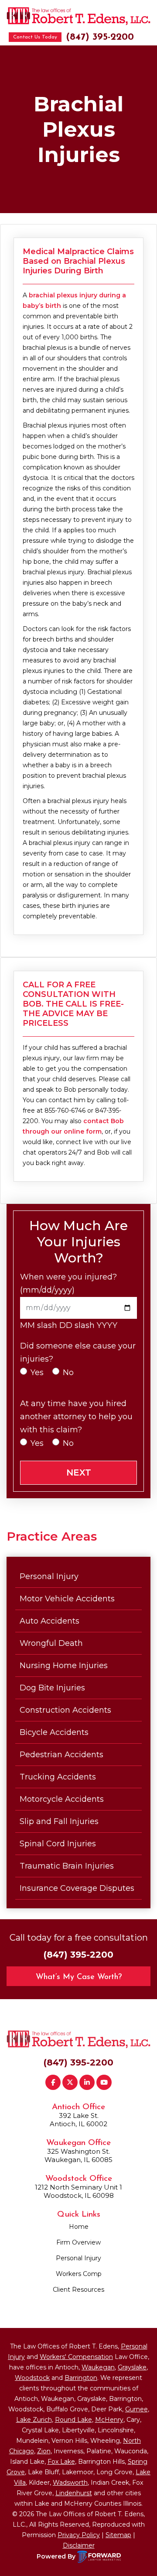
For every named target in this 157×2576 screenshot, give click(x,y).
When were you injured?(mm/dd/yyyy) (68, 1283)
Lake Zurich (34, 2420)
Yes (37, 1372)
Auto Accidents (49, 1621)
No (68, 1372)
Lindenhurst (74, 2493)
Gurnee (137, 2409)
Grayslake (132, 2367)
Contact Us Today (35, 37)
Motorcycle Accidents (62, 1799)
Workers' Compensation (76, 2357)
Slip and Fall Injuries (59, 1821)
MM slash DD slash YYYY (69, 1325)
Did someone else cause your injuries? (78, 1352)
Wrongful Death (51, 1643)
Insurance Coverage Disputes (77, 1888)
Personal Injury (49, 1576)
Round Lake (73, 2420)
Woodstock (32, 2378)
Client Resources (78, 2290)
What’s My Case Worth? (79, 1977)
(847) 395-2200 (100, 37)
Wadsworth (70, 2483)
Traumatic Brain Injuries (67, 1866)
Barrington (81, 2378)
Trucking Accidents (58, 1777)
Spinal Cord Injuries (58, 1844)
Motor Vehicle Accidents (67, 1599)
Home (79, 2227)
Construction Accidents (65, 1710)
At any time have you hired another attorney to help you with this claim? (76, 1417)
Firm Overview (78, 2242)
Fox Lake (61, 2462)
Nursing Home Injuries (64, 1666)
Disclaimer (79, 2545)
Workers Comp (79, 2274)
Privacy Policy (79, 2535)
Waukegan (98, 2367)
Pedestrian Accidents (61, 1755)
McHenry (109, 2420)
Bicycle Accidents (54, 1732)
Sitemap (118, 2535)
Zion (44, 2451)
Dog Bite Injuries (52, 1688)
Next (79, 1472)
